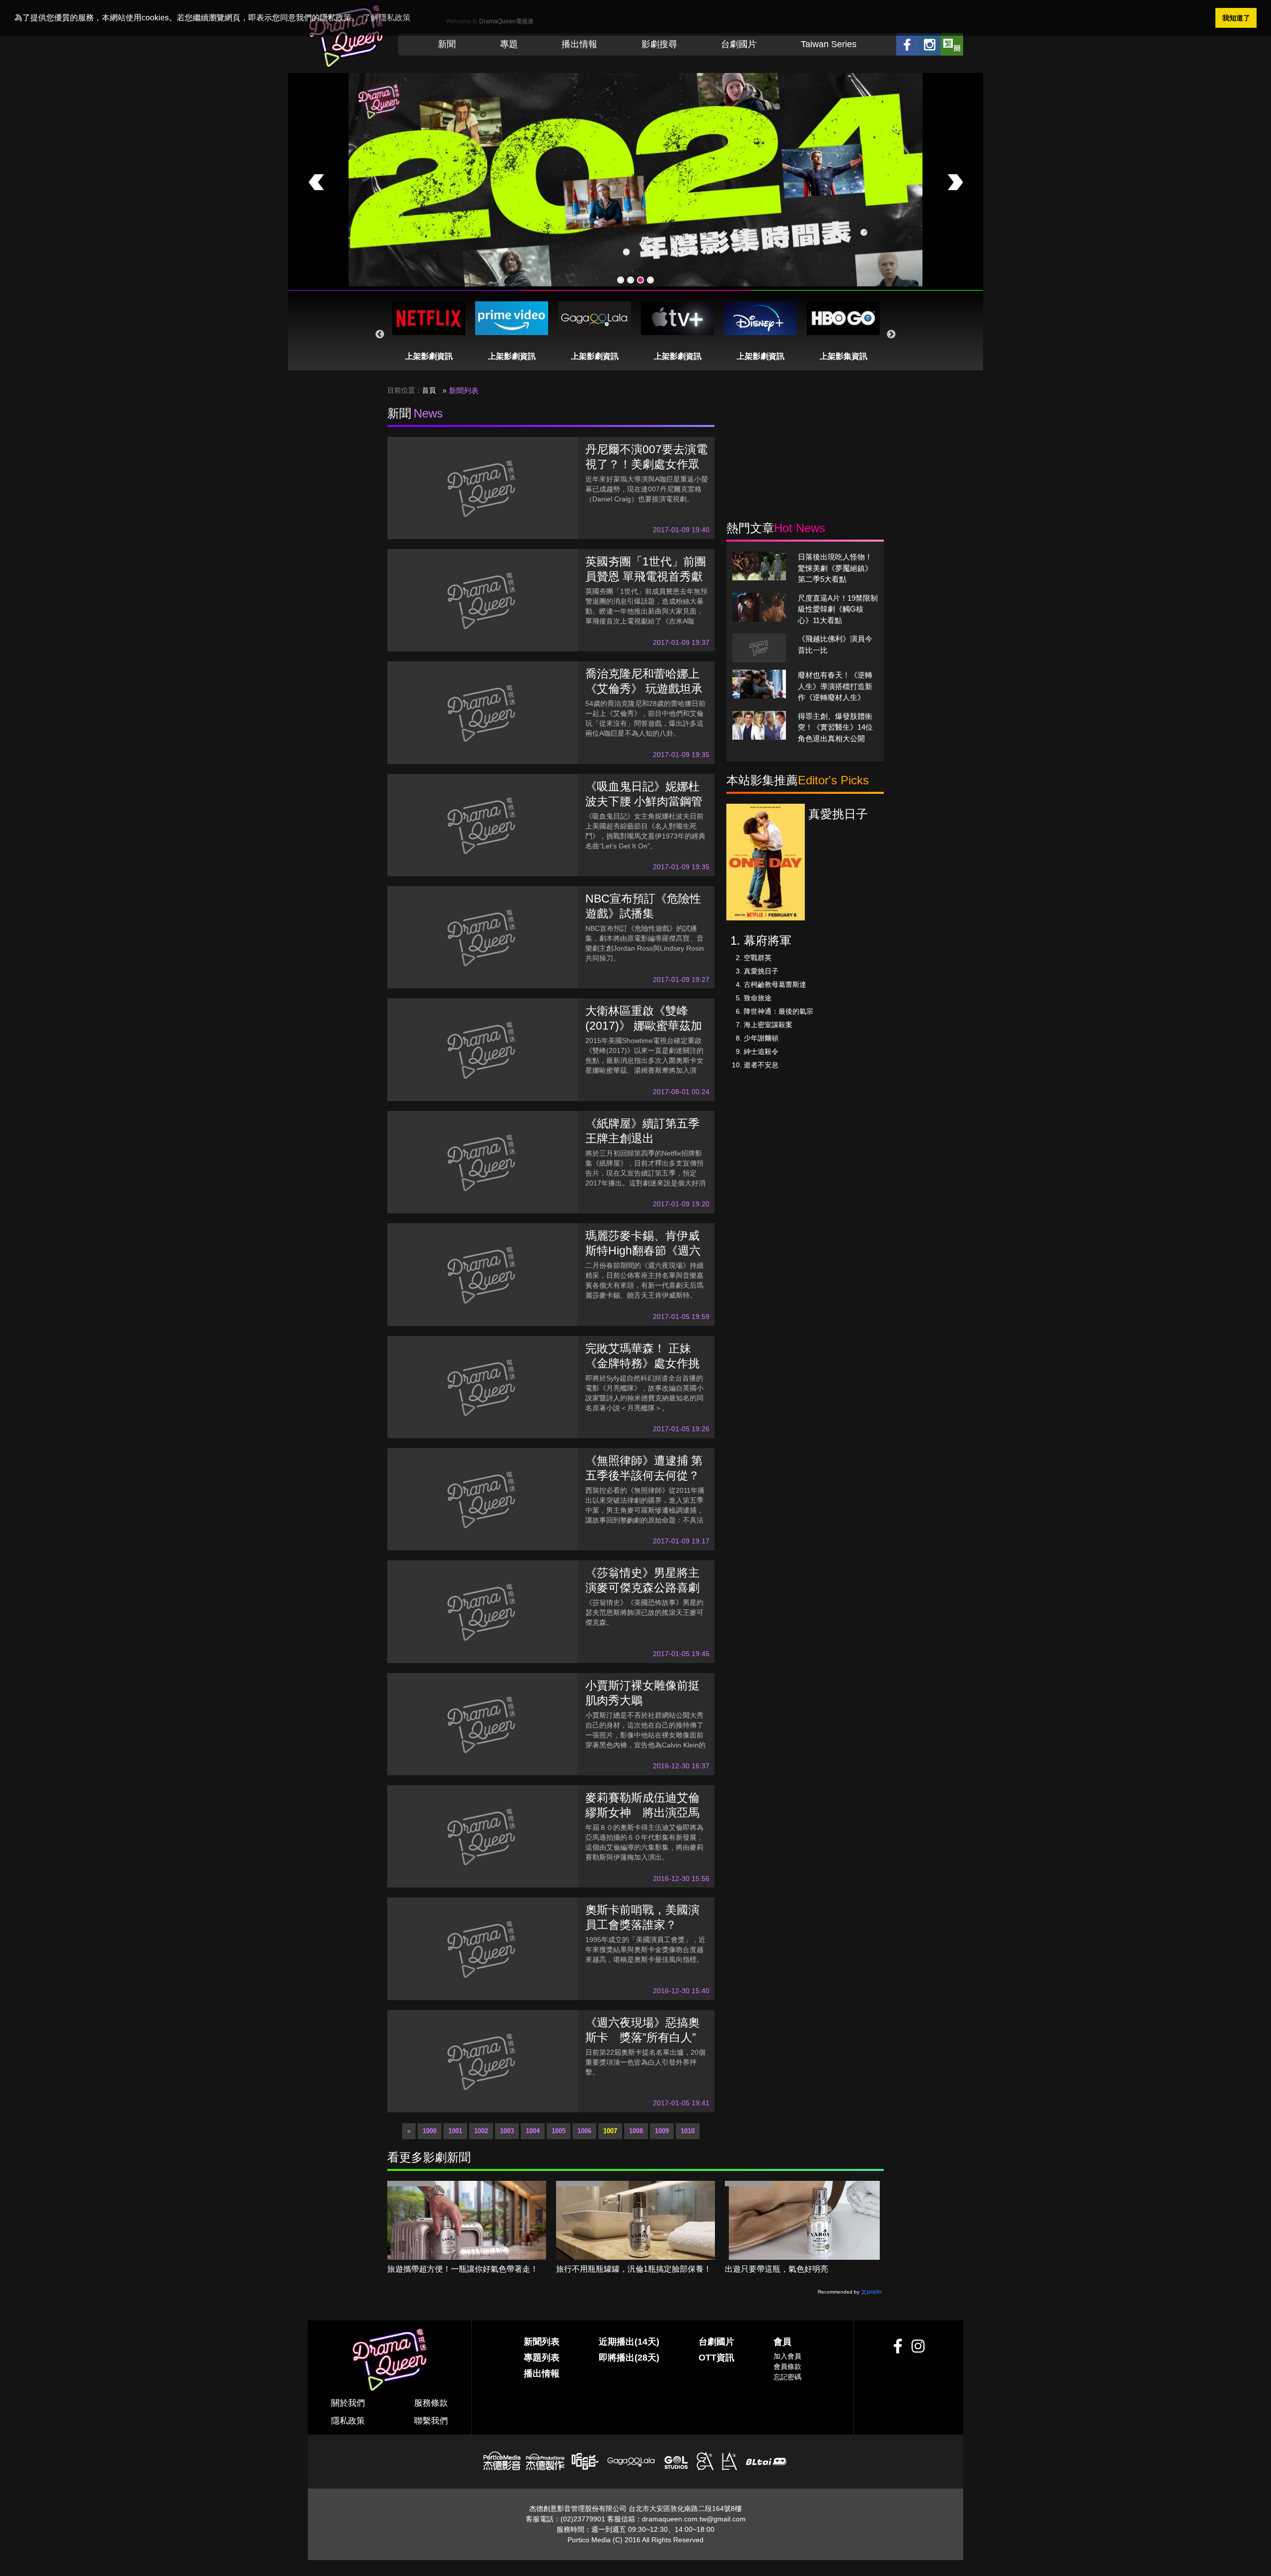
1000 (429, 2131)
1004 (533, 2131)
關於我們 (348, 2403)
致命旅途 (758, 998)
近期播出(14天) (629, 2342)
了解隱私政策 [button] (387, 18)
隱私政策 (348, 2421)
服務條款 (431, 2403)
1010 (688, 2131)
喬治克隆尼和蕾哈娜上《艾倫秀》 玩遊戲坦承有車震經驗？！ (644, 689)
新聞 (447, 44)
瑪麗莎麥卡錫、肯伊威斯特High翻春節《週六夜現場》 (643, 1251)
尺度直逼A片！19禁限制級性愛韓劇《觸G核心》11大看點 (838, 609)
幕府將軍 (768, 940)
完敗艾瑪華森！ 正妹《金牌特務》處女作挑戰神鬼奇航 (642, 1363)
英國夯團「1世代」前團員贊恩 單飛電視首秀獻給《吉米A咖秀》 (646, 576)
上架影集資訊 (844, 356)
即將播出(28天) (629, 2358)
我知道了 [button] (1236, 18)
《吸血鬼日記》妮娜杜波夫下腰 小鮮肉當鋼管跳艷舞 (644, 801)
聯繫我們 (431, 2421)
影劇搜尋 (659, 44)
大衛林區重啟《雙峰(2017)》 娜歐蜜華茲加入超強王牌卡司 (644, 1026)
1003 (507, 2131)
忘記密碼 (787, 2377)
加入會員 (787, 2356)
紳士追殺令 (761, 1051)
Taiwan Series (829, 44)
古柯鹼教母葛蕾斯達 (775, 984)
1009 (662, 2131)
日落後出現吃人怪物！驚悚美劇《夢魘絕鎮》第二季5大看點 (835, 568)
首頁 (429, 390)
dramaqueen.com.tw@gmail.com (694, 2519)
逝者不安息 (761, 1065)
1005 (559, 2131)
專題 (509, 44)
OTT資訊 (716, 2358)
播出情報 (579, 44)
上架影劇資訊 (429, 356)
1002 (481, 2131)
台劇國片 (739, 44)
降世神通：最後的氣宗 (778, 1011)
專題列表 (542, 2358)
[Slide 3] (640, 280)
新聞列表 (542, 2342)
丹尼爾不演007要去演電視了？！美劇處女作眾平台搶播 (646, 464)
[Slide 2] (631, 280)
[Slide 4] (650, 280)
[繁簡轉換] (952, 44)
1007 (610, 2131)
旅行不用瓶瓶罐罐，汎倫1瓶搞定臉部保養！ (634, 2269)
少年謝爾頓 (761, 1038)
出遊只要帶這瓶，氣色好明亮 (777, 2269)
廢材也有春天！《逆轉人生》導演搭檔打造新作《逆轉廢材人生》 (835, 686)
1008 (636, 2131)
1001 (455, 2131)
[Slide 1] (621, 280)
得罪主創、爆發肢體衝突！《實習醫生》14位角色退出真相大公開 (835, 727)
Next (891, 335)
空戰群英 (758, 958)
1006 (584, 2131)
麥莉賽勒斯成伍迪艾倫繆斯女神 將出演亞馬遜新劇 (642, 1812)
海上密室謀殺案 (768, 1025)
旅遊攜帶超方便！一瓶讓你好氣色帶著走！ (463, 2269)
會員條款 (787, 2367)
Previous (380, 335)
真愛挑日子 (761, 971)
